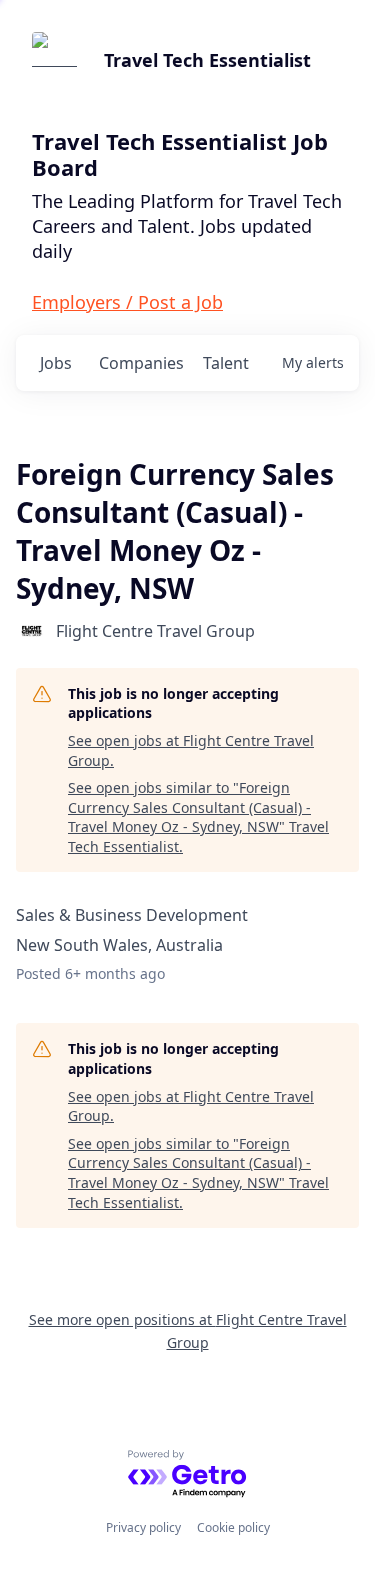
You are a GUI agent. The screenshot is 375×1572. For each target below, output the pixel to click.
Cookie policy (233, 1527)
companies (141, 363)
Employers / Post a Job (127, 302)
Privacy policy (143, 1527)
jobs (56, 363)
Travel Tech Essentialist (207, 60)
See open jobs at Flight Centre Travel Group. (191, 750)
